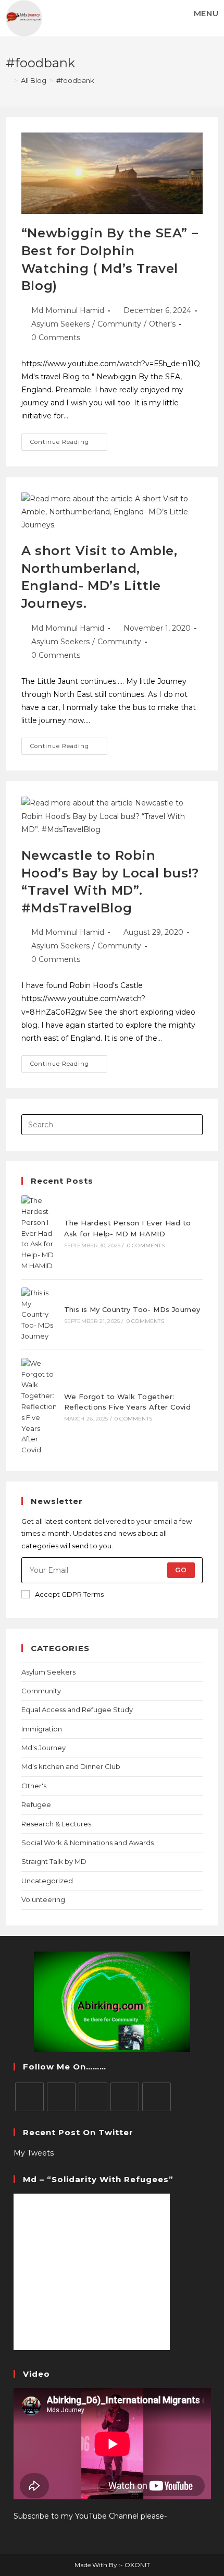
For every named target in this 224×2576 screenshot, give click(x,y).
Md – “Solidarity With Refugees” (98, 2179)
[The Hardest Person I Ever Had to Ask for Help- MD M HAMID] (39, 1233)
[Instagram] (93, 2097)
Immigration (42, 1729)
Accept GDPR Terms (69, 1594)
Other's (162, 324)
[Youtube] (157, 2097)
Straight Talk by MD (54, 1861)
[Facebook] (61, 2097)
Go (181, 1570)
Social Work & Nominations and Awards (88, 1843)
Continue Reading (69, 440)
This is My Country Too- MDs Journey (132, 1309)
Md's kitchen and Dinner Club (71, 1766)
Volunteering (43, 1899)
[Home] (8, 80)
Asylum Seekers (60, 324)
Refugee (36, 1804)
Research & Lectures (56, 1824)
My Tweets (34, 2153)
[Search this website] (112, 1124)
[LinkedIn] (125, 2097)
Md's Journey (43, 1748)
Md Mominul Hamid (68, 310)
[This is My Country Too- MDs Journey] (39, 1315)
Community (119, 324)
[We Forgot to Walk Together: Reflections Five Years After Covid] (39, 1407)
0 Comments (56, 338)
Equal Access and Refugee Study (77, 1710)
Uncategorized (47, 1881)
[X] (29, 2097)
